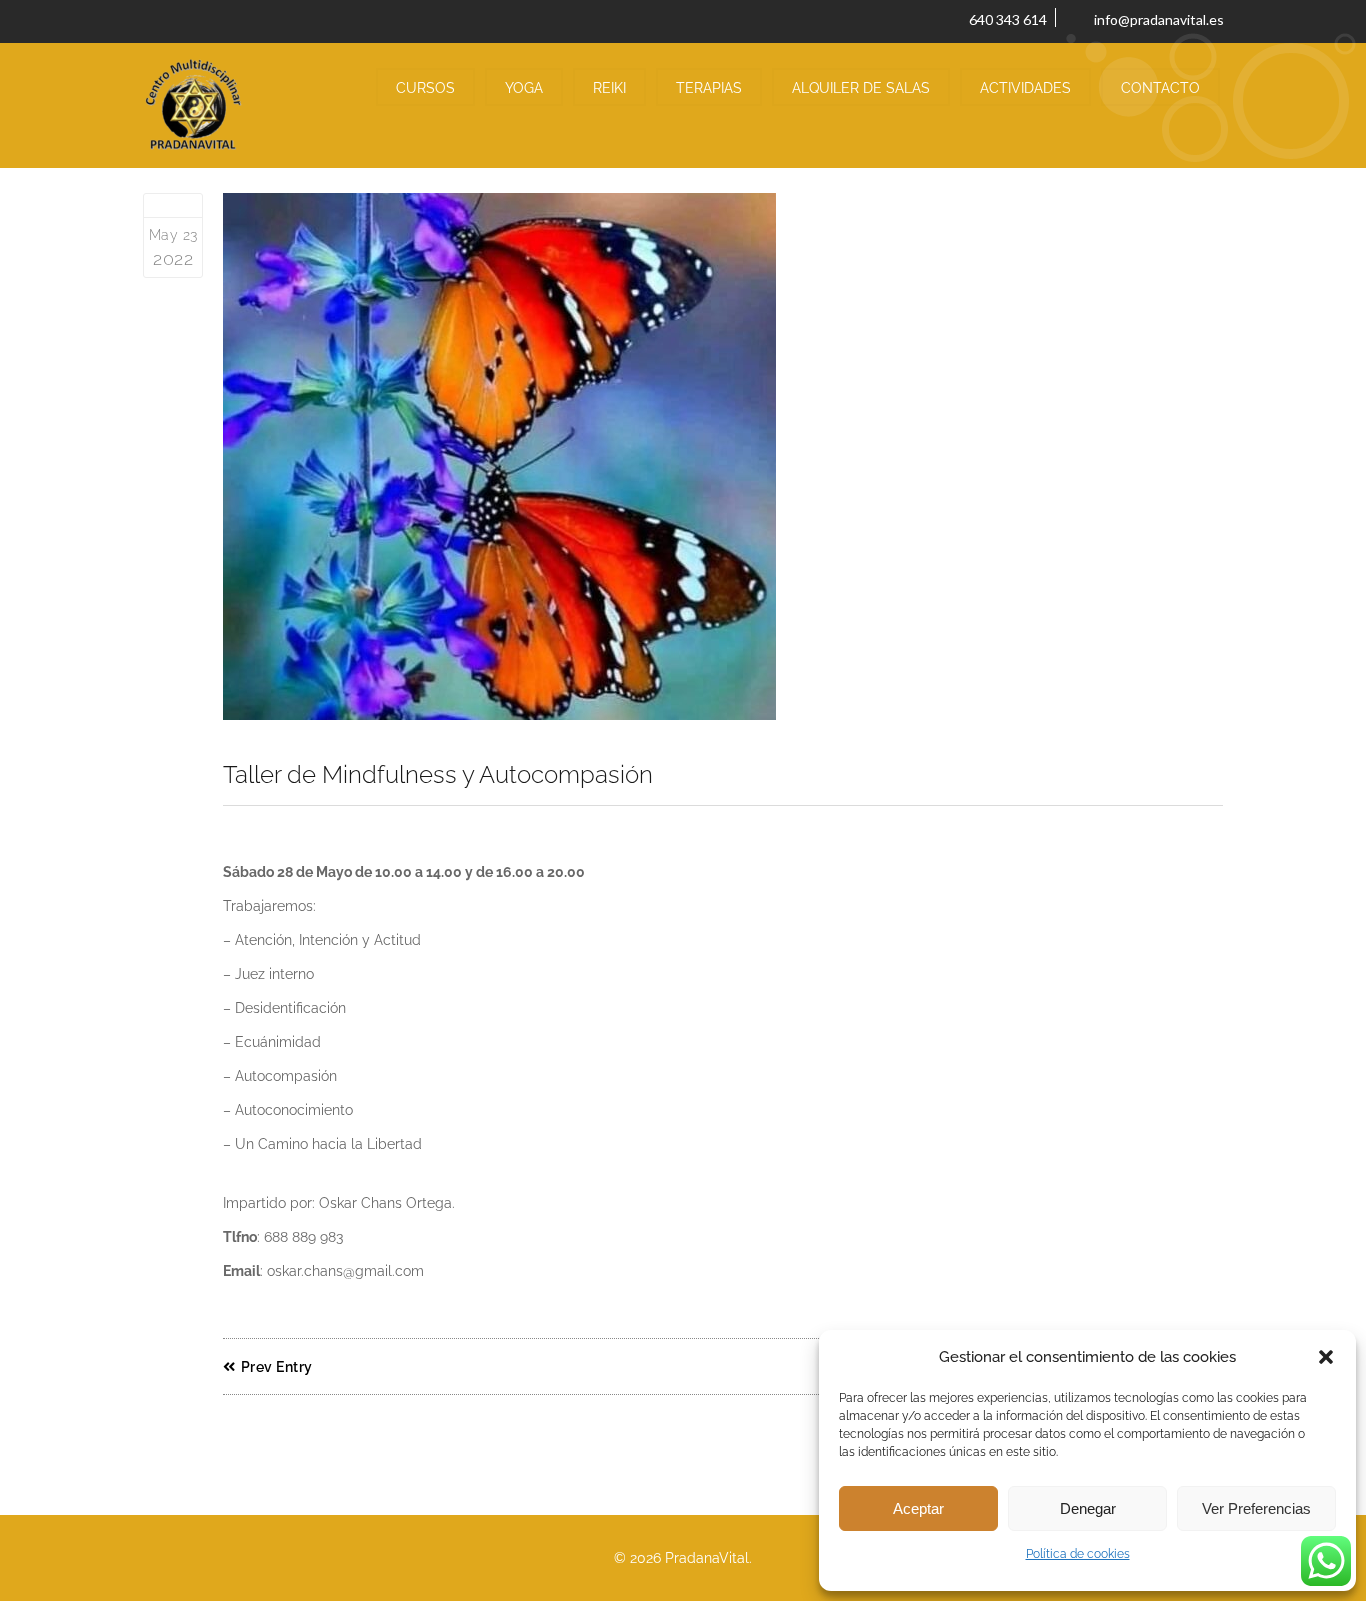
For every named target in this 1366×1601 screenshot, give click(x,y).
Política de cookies (1078, 1554)
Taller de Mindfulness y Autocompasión (438, 774)
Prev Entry (277, 1367)
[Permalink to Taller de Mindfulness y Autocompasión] (723, 456)
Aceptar (918, 1508)
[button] (1326, 1357)
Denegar (1088, 1508)
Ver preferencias (1256, 1508)
